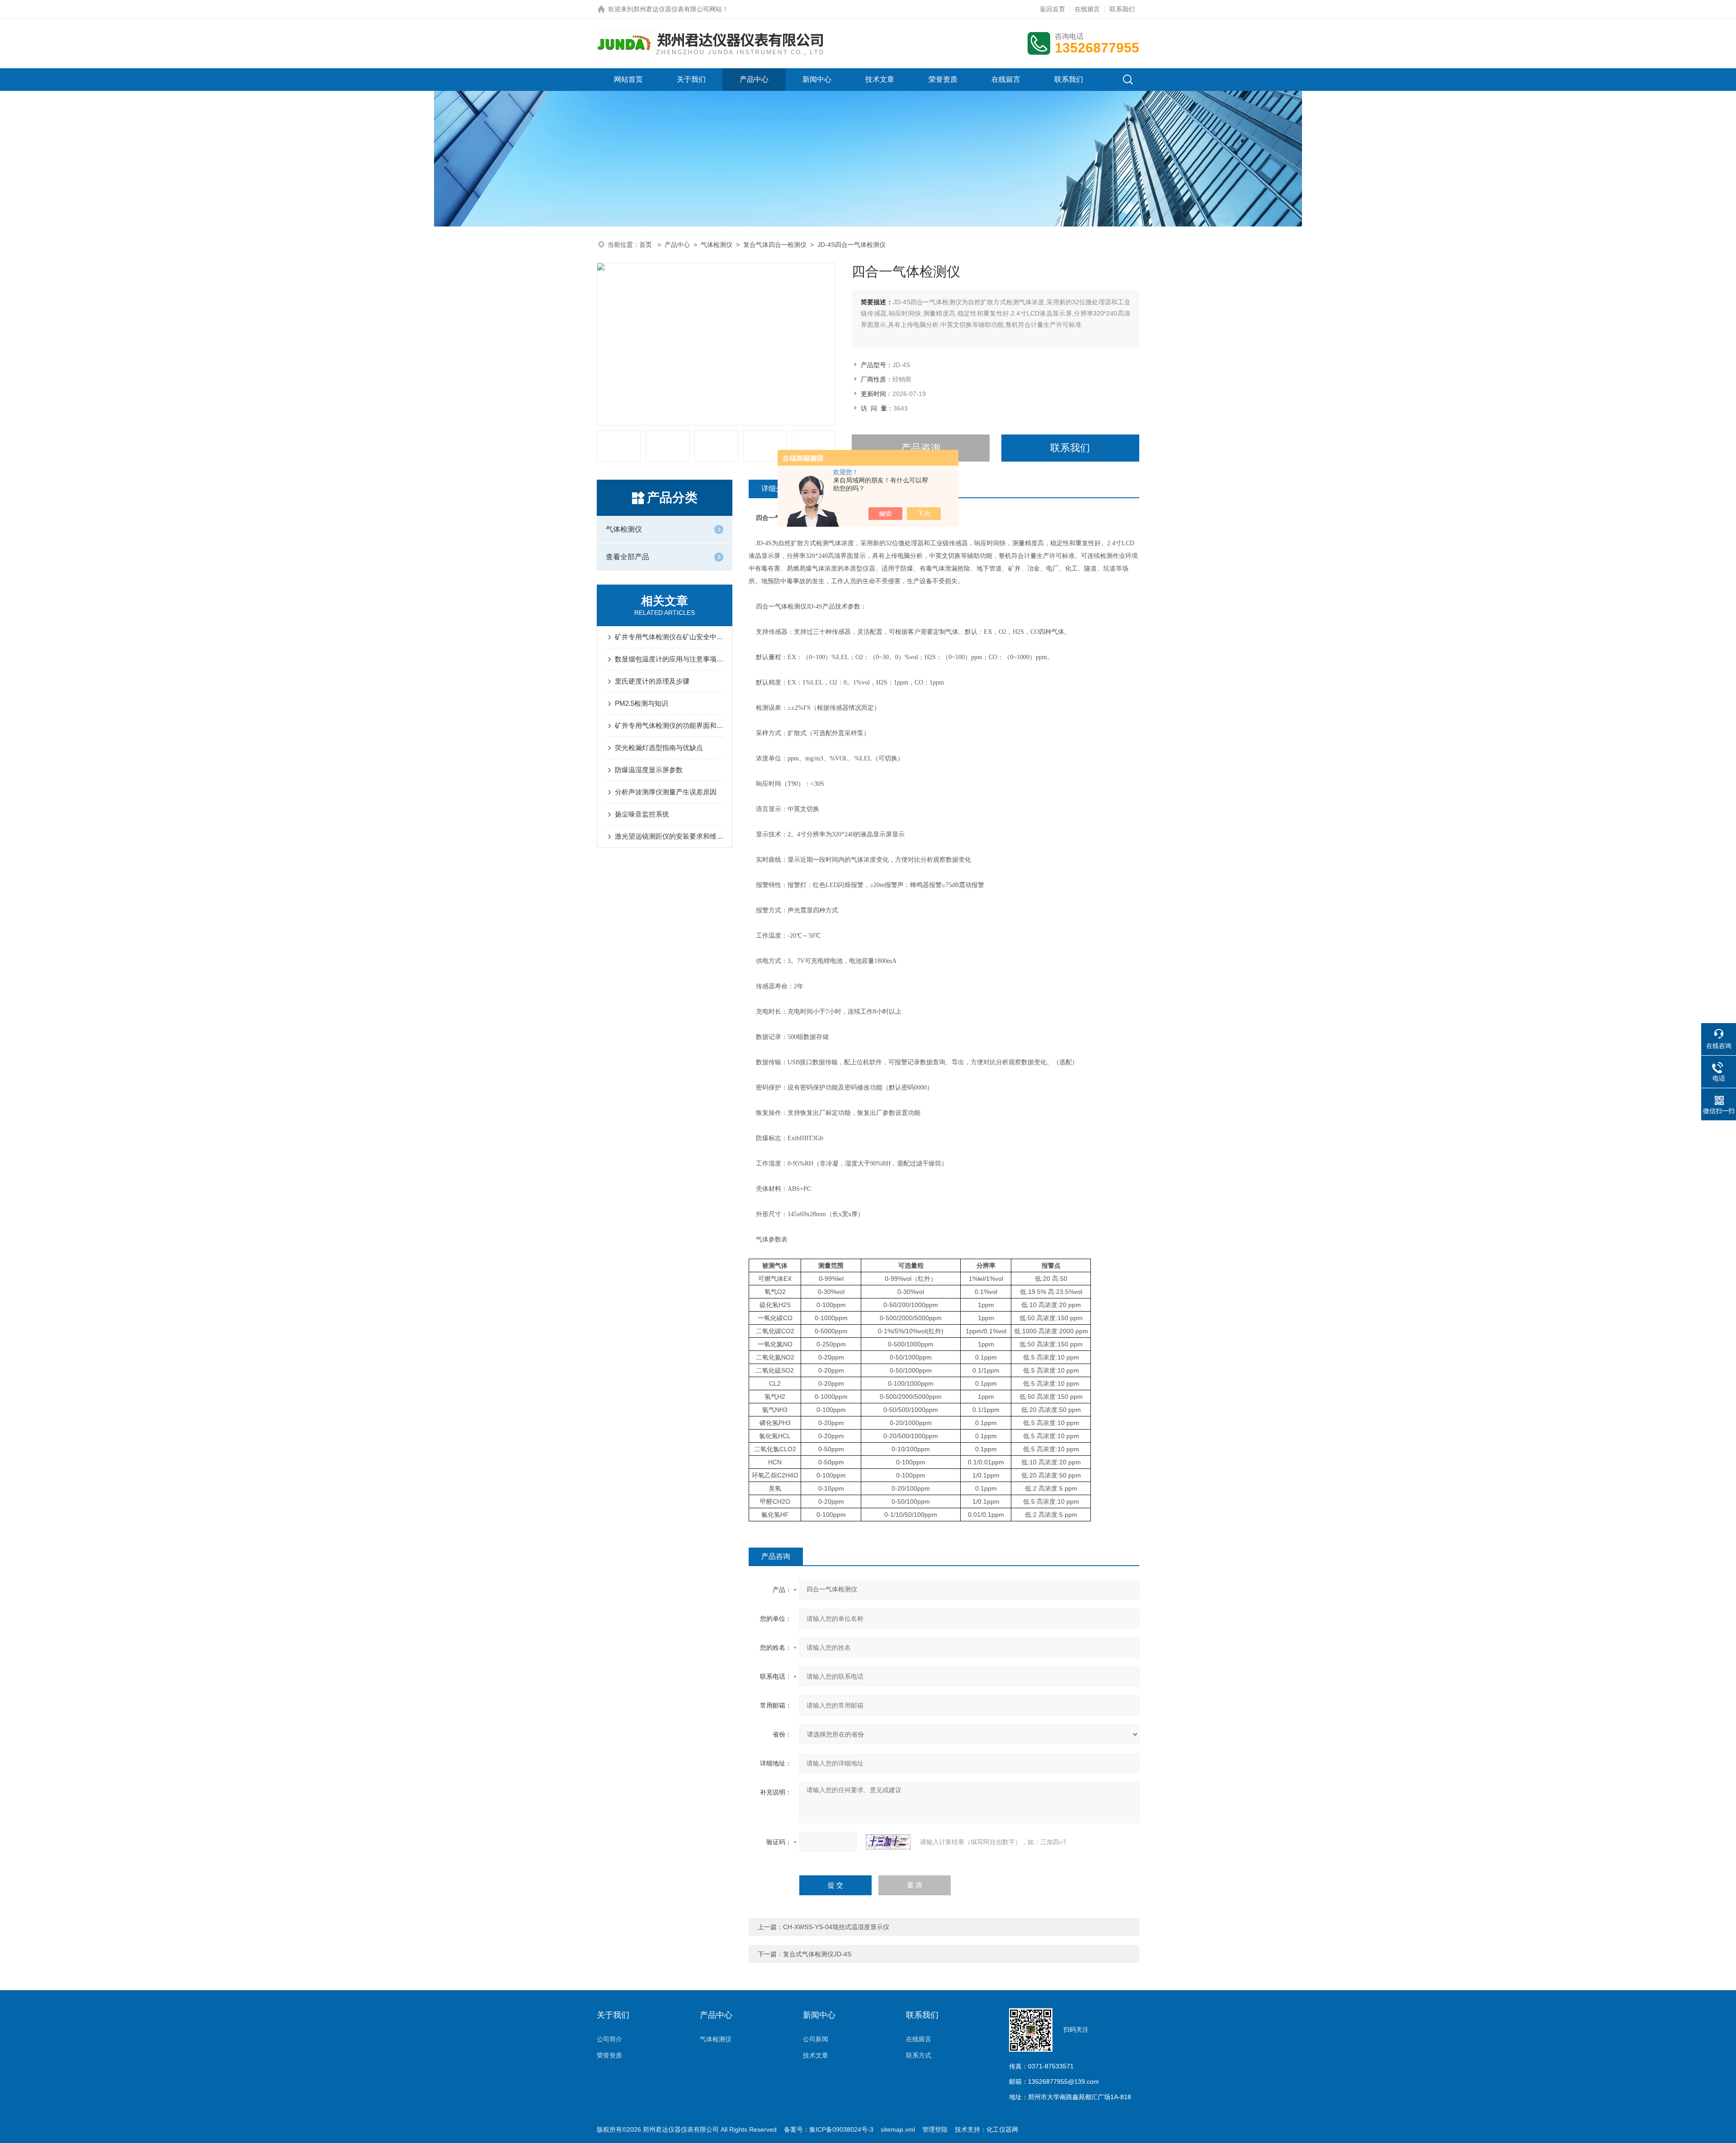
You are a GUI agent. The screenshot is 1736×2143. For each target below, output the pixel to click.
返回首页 (1052, 9)
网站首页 (628, 79)
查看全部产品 (627, 557)
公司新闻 (816, 2039)
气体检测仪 (717, 245)
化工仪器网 (1002, 2129)
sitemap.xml (898, 2129)
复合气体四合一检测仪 (775, 245)
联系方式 (919, 2055)
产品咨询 (921, 448)
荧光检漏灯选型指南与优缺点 (659, 748)
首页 (646, 245)
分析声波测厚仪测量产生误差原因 (666, 792)
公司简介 (609, 2039)
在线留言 (1087, 9)
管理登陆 (935, 2129)
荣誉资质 (943, 79)
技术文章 (880, 79)
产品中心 (754, 79)
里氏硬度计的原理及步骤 (652, 681)
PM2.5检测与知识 (642, 703)
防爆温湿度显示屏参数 (649, 770)
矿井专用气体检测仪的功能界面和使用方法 (669, 725)
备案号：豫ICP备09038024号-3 (829, 2129)
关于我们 (691, 79)
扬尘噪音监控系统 (642, 814)
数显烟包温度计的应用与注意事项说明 (669, 659)
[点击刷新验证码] (888, 1842)
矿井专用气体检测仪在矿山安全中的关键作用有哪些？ (669, 637)
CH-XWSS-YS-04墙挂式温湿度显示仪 (836, 1927)
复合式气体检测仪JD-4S (817, 1954)
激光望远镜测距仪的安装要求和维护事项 (669, 836)
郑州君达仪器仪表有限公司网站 (678, 9)
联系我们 (1122, 9)
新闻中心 (817, 79)
